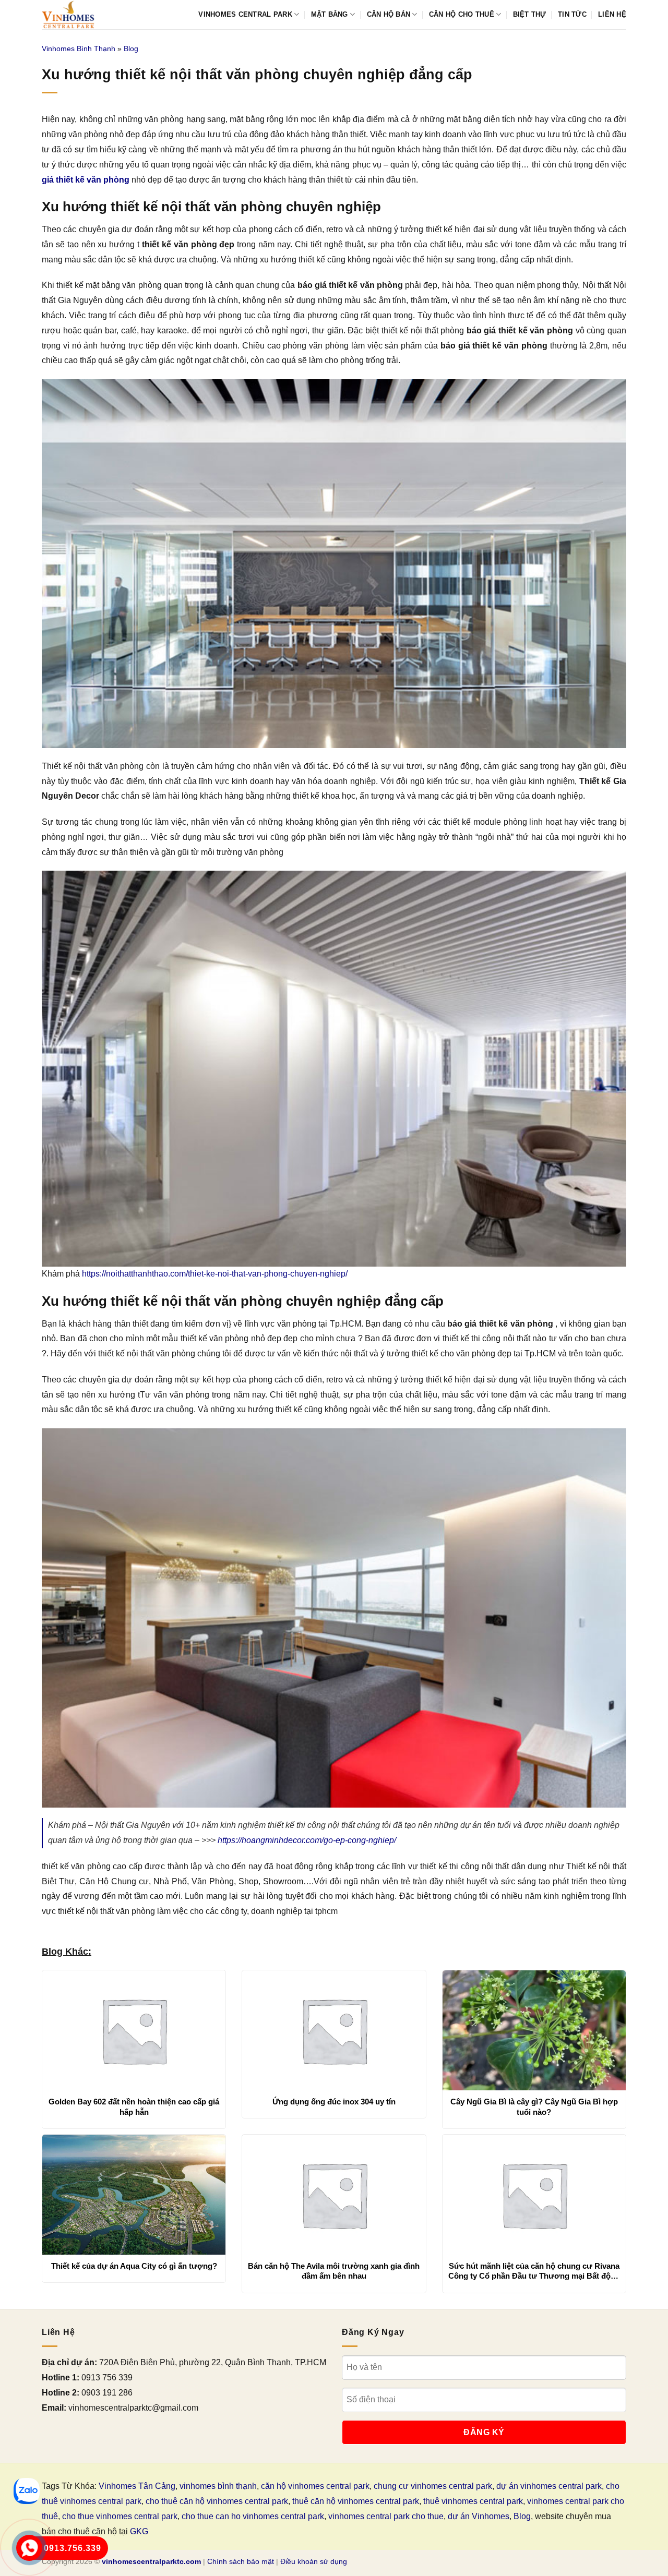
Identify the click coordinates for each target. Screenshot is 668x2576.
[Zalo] (27, 2491)
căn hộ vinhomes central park (315, 2486)
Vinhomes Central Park (245, 14)
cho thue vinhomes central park (120, 2516)
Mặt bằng (330, 14)
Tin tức (572, 14)
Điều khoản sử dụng (314, 2561)
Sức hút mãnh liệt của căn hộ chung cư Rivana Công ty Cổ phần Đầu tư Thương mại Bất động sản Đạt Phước (534, 2271)
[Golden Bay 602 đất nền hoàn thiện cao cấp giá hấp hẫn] (134, 2030)
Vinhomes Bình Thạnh (79, 49)
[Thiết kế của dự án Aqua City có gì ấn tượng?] (134, 2195)
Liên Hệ (612, 14)
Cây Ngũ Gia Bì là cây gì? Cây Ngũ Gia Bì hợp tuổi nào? (534, 2107)
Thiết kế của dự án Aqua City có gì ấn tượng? (134, 2266)
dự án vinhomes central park (549, 2486)
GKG (139, 2531)
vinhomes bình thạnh (218, 2486)
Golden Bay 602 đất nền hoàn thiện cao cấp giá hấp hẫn (134, 2107)
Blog (131, 49)
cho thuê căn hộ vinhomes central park (217, 2501)
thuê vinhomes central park (473, 2501)
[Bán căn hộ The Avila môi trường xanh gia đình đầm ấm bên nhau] (334, 2195)
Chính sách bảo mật (241, 2561)
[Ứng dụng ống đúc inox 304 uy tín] (334, 2030)
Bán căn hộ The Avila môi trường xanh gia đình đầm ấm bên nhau (334, 2271)
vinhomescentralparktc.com (151, 2561)
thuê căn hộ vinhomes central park (356, 2501)
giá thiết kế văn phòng (86, 180)
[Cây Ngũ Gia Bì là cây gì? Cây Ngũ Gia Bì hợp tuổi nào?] (534, 2030)
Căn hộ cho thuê (462, 14)
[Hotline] (29, 2548)
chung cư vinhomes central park (433, 2486)
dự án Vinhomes (479, 2516)
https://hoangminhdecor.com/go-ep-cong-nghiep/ (307, 1840)
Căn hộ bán (389, 14)
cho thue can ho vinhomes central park (253, 2516)
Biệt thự (530, 14)
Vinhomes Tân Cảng (137, 2486)
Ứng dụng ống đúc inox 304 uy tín (334, 2102)
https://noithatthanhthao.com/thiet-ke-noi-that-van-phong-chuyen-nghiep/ (215, 1274)
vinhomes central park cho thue (386, 2516)
